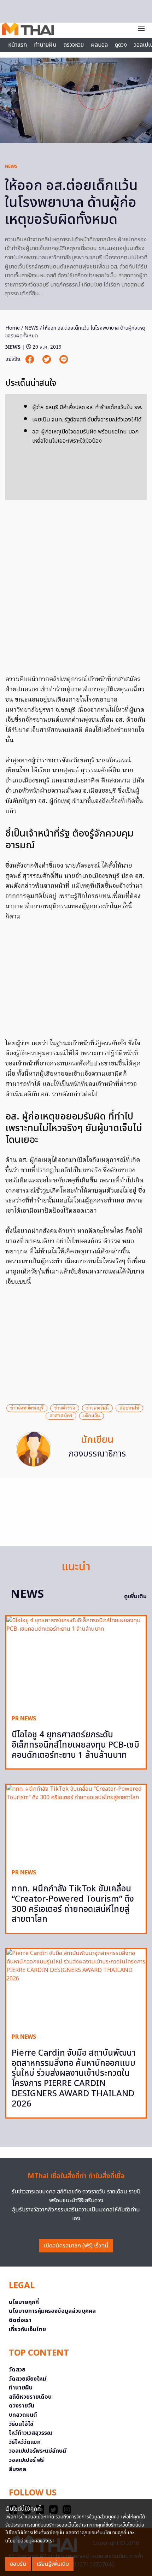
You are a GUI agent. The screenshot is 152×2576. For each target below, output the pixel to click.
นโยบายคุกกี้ (24, 2302)
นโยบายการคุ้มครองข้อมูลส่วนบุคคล (52, 2311)
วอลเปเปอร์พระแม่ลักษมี (38, 2451)
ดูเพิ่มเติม (135, 1596)
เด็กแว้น (92, 1416)
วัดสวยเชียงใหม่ (28, 2379)
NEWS (11, 166)
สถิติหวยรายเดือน (30, 2397)
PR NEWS (24, 1719)
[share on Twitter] (47, 359)
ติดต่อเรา (20, 2320)
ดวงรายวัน (22, 2406)
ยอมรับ (18, 2564)
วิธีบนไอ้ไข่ (21, 2424)
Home (13, 328)
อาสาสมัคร (61, 1416)
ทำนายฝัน (45, 45)
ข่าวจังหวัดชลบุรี (27, 1408)
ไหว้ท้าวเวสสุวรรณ (31, 2433)
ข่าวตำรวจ (65, 1408)
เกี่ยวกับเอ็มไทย (27, 2329)
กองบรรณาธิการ (97, 1454)
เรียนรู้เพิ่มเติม (53, 2564)
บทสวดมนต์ (23, 2415)
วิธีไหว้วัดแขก (25, 2442)
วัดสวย (17, 2370)
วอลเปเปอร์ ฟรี (26, 2460)
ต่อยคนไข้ (129, 1408)
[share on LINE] (64, 359)
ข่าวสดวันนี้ (97, 1408)
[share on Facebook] (30, 359)
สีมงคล (17, 2469)
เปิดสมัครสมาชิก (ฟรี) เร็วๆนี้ (76, 2246)
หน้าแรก (17, 45)
